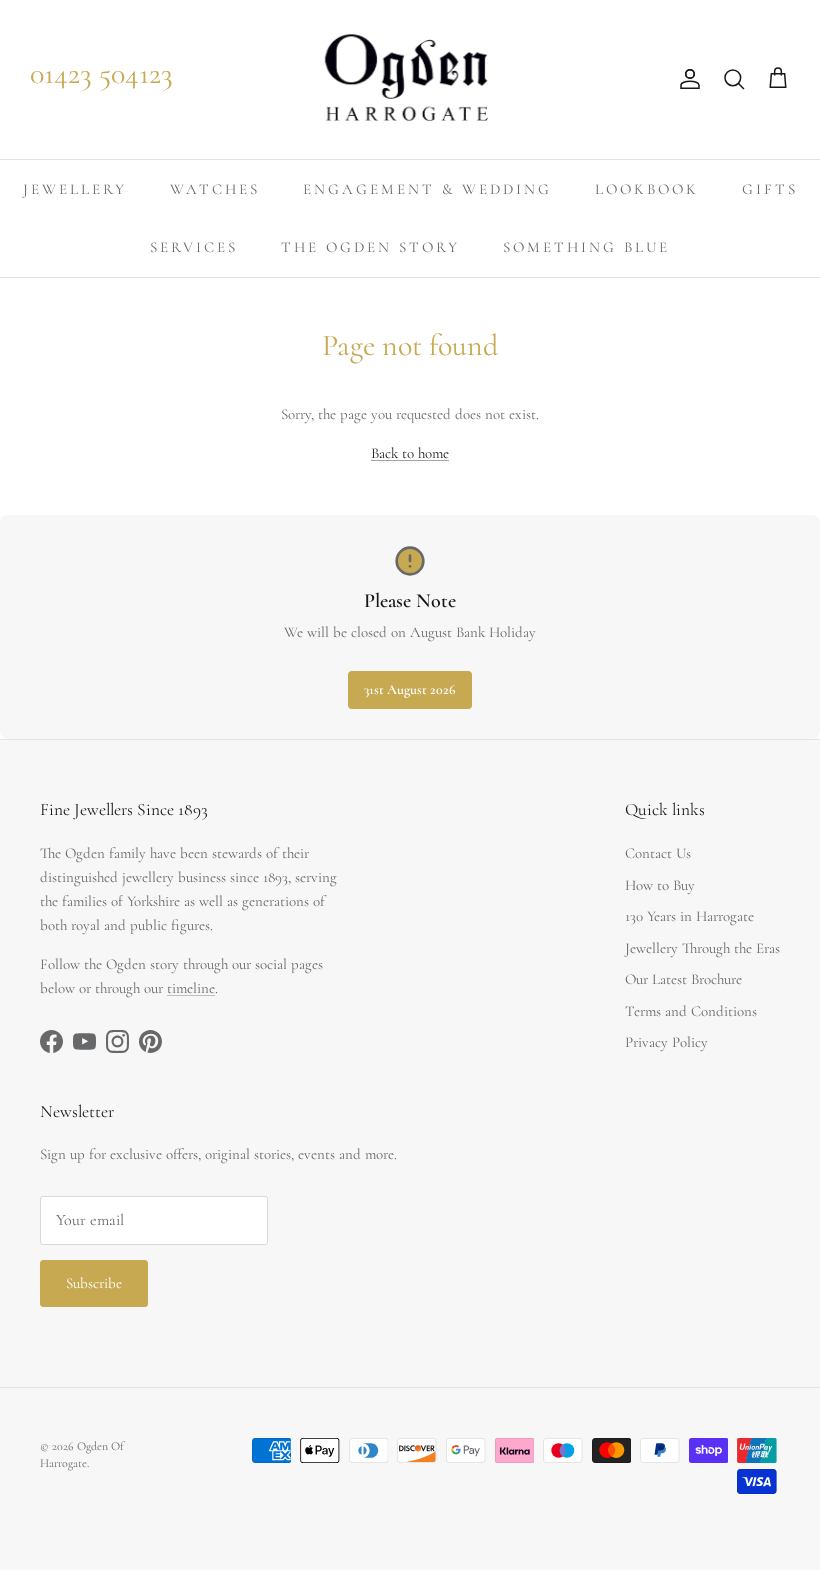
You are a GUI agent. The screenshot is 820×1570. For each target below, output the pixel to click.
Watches (215, 189)
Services (194, 247)
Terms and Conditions (691, 1011)
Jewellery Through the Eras (702, 948)
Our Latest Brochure (683, 979)
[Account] (686, 79)
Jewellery (75, 189)
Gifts (770, 189)
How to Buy (660, 885)
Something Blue (586, 247)
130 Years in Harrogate (689, 916)
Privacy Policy (666, 1042)
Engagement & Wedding (427, 189)
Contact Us (658, 853)
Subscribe (94, 1283)
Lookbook (647, 189)
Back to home (410, 453)
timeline (191, 988)
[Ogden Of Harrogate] (410, 79)
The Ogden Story (370, 247)
